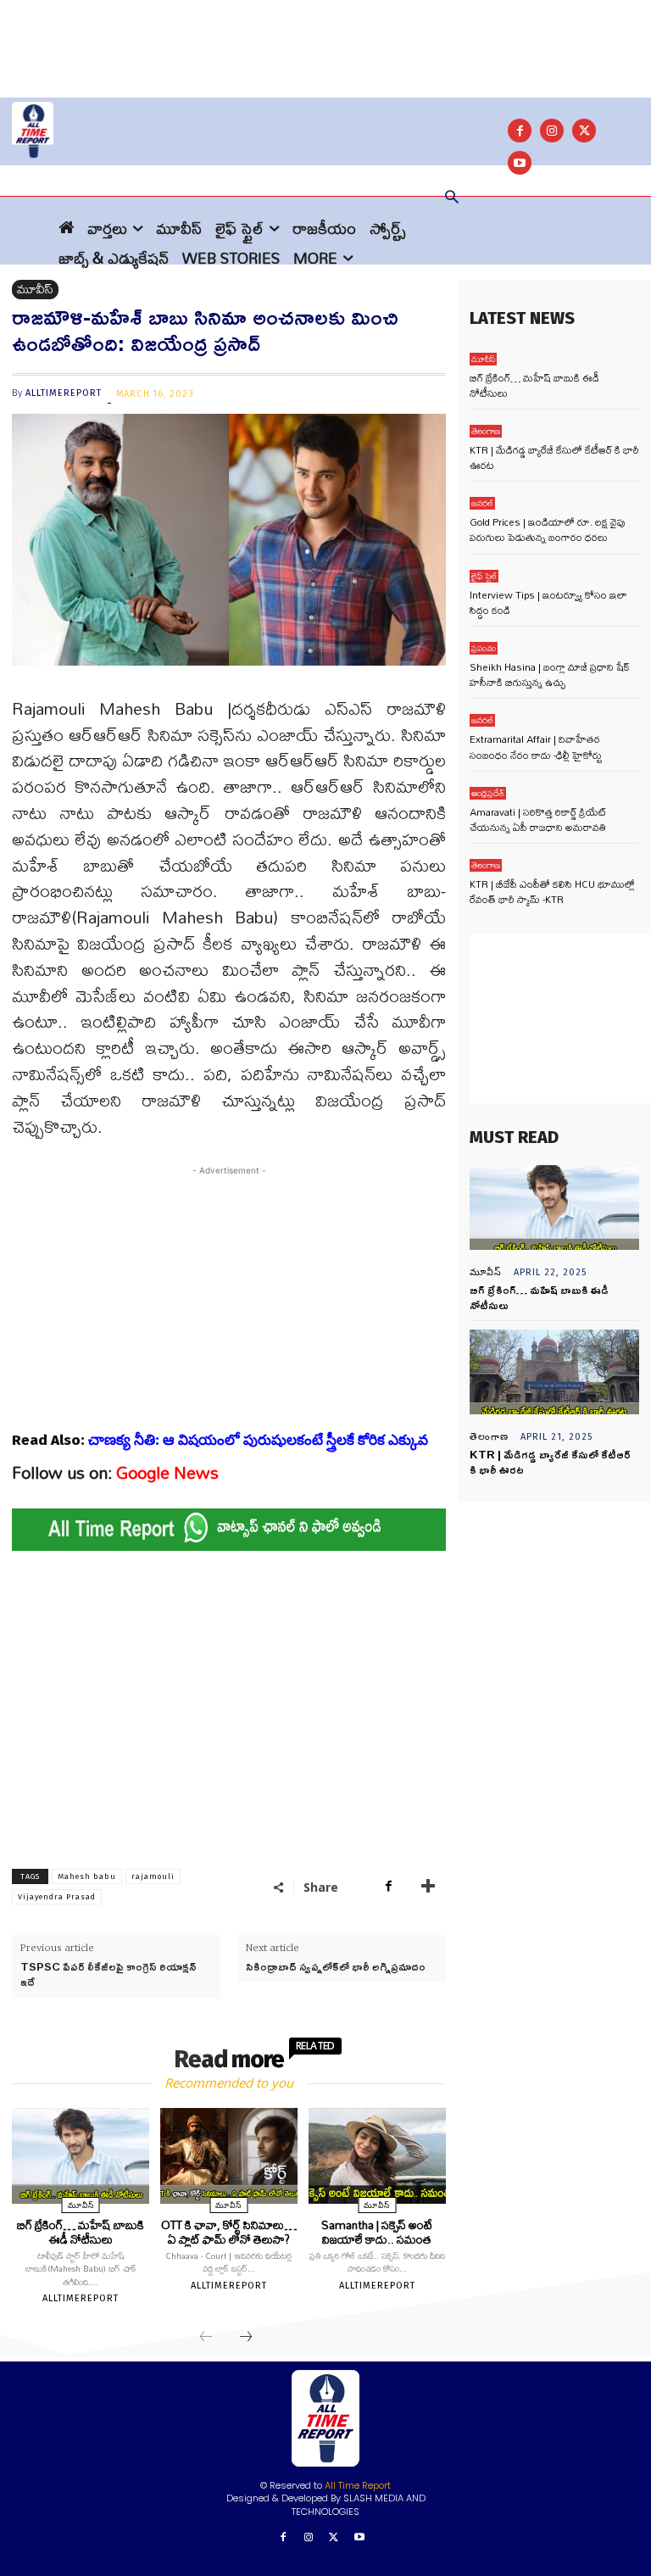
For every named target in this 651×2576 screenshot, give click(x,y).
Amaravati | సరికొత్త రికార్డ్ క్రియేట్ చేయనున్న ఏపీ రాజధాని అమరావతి (538, 820)
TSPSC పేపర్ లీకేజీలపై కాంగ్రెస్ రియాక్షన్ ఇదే (108, 1974)
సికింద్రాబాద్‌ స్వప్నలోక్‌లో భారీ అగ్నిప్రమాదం (336, 1966)
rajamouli (153, 1876)
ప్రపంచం (484, 648)
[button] (452, 198)
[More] (428, 1887)
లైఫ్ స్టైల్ (484, 576)
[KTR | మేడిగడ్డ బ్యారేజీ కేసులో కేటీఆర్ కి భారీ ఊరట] (554, 1372)
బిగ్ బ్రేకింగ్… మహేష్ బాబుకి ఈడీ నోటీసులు (81, 2232)
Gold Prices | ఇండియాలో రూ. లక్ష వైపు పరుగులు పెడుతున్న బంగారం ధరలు (548, 530)
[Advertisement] (325, 38)
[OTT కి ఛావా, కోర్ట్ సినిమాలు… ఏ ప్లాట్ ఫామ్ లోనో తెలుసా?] (229, 2156)
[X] (584, 131)
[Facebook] (520, 131)
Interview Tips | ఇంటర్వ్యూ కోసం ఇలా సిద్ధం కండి (548, 602)
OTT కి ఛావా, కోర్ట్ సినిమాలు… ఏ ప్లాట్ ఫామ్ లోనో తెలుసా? (229, 2232)
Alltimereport (64, 393)
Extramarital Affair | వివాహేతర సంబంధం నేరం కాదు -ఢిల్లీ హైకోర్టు (536, 747)
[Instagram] (552, 131)
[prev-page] (206, 2338)
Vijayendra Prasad (57, 1897)
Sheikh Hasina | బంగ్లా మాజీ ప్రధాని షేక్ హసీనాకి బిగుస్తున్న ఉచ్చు (550, 675)
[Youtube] (359, 2538)
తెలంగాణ (486, 431)
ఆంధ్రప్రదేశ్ (488, 793)
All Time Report (358, 2485)
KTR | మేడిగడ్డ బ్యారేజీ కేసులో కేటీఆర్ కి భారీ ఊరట (554, 457)
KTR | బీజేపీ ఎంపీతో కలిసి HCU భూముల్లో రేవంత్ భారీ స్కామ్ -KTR (552, 892)
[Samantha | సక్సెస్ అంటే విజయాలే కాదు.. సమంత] (377, 2156)
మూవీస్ (35, 290)
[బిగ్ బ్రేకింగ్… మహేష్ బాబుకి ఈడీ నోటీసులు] (81, 2156)
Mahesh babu (87, 1876)
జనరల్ (482, 503)
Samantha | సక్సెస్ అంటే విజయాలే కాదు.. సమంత (377, 2232)
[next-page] (246, 2338)
